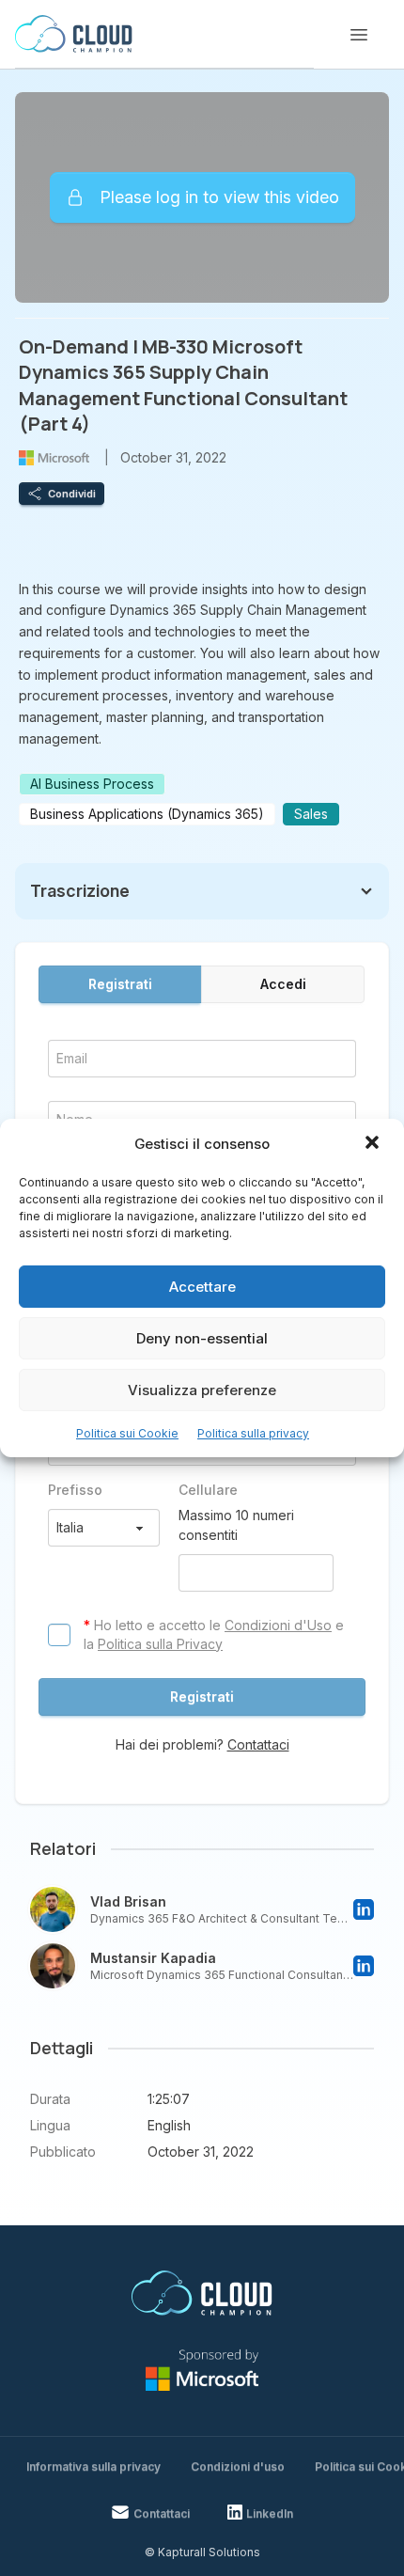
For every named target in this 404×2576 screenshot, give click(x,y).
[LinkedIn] (364, 1909)
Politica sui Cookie (127, 1433)
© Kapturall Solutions (202, 2552)
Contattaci (258, 1744)
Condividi (72, 494)
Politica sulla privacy (253, 1433)
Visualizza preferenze (202, 1390)
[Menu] (359, 35)
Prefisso (75, 1490)
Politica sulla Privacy (160, 1644)
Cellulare (208, 1490)
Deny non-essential (202, 1338)
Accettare (202, 1287)
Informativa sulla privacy (93, 2466)
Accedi (283, 984)
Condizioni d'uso (238, 2466)
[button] (374, 1144)
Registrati (120, 984)
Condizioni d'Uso (278, 1625)
